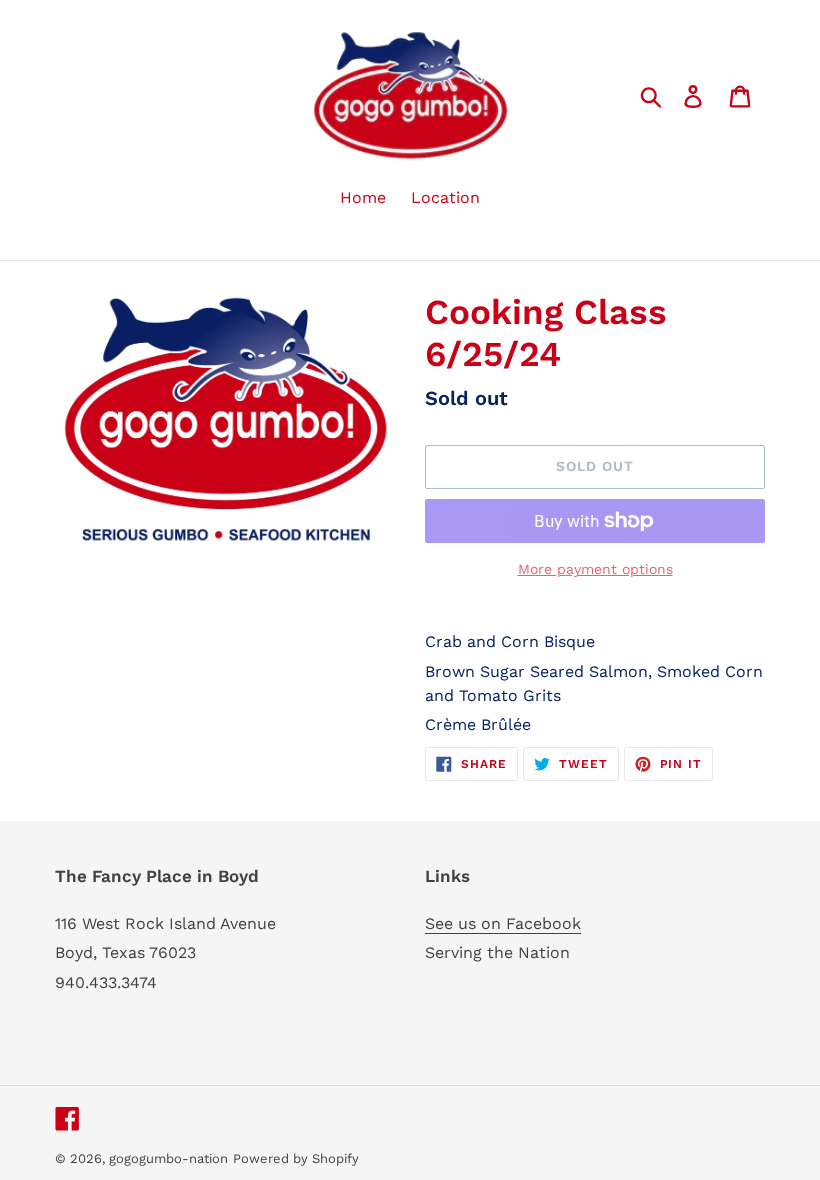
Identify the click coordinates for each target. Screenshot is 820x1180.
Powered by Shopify (296, 1158)
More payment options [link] (595, 569)
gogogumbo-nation (168, 1158)
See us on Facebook (503, 923)
